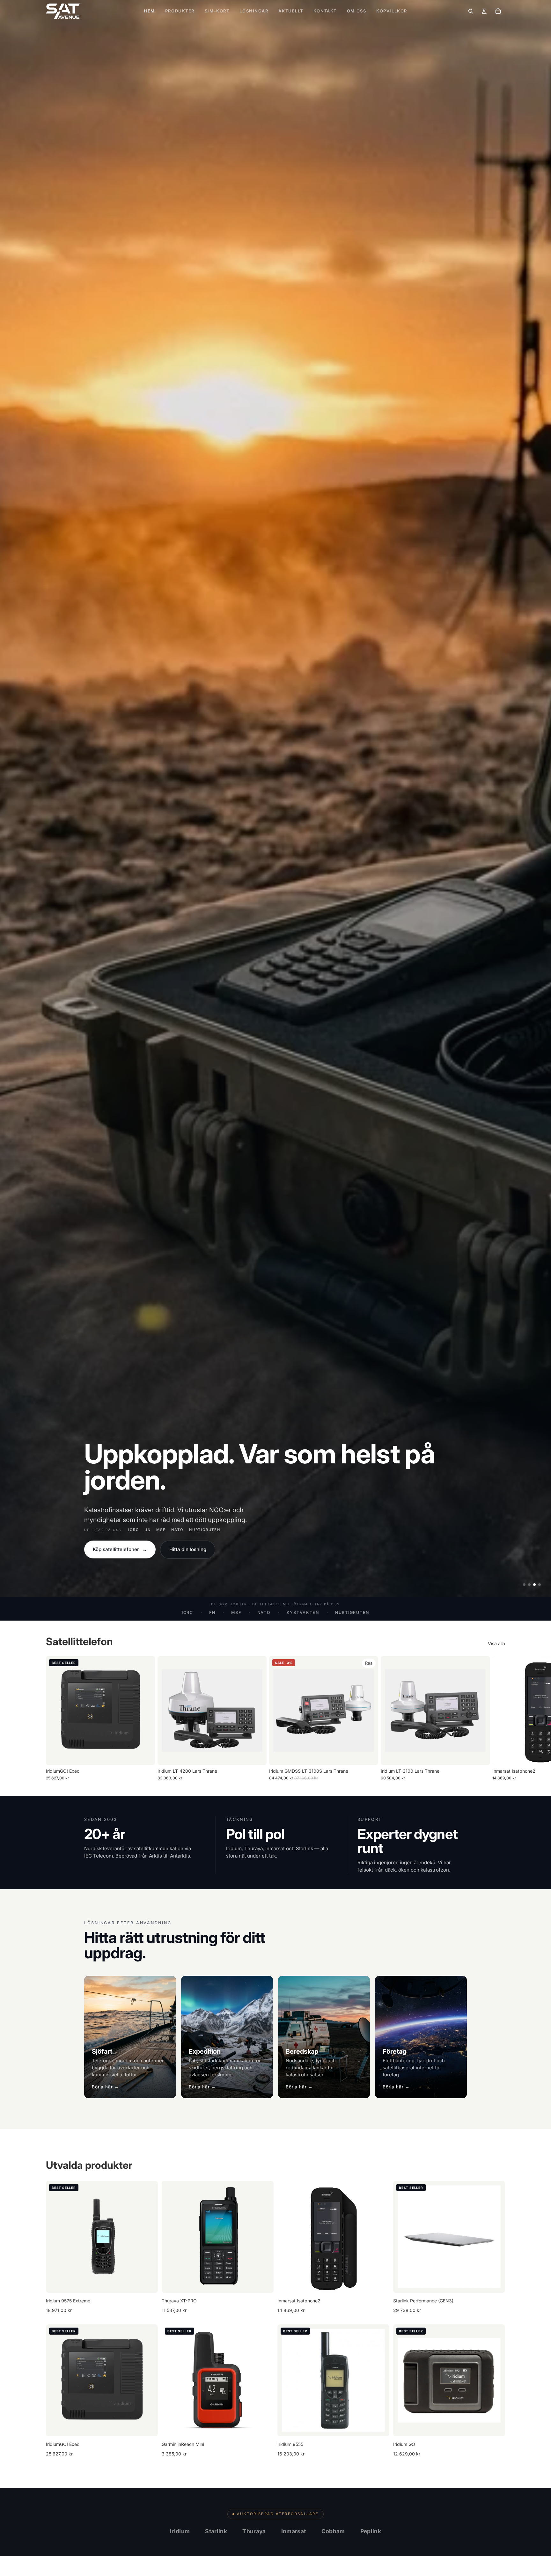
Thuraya (254, 2531)
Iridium (180, 2531)
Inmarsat (294, 2531)
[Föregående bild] (55, 2237)
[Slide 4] (540, 1585)
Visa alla (496, 1643)
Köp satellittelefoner (120, 1549)
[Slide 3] (534, 1585)
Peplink (371, 2531)
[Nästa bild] (498, 1719)
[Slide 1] (524, 1585)
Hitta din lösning (188, 1549)
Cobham (333, 2531)
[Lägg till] (145, 1755)
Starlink (216, 2531)
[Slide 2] (529, 1585)
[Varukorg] (498, 11)
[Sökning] (471, 11)
